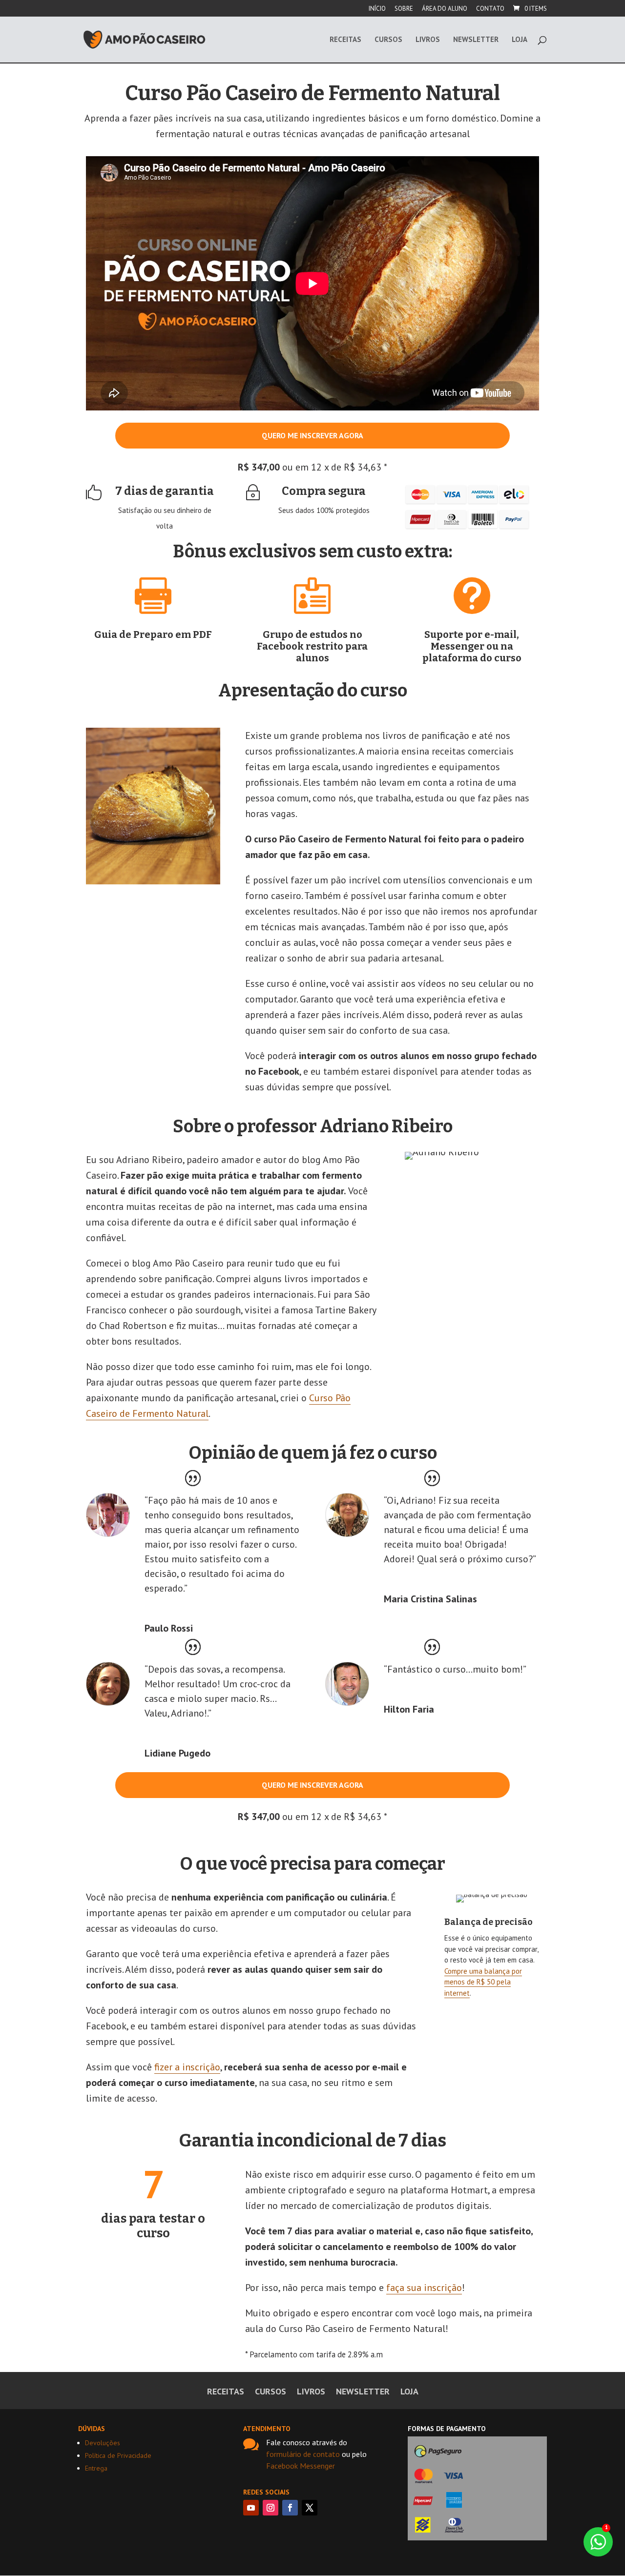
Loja (520, 40)
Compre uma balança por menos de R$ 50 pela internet (483, 1982)
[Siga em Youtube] (251, 2508)
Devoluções (103, 2443)
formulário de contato (303, 2454)
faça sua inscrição (424, 2288)
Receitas (345, 40)
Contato (490, 9)
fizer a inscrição (187, 2067)
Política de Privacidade (118, 2455)
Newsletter (476, 40)
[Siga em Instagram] (271, 2508)
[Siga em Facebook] (290, 2508)
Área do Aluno (445, 9)
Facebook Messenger (301, 2466)
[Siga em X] (310, 2508)
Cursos (388, 40)
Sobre (404, 9)
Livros (428, 40)
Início (377, 9)
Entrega (96, 2468)
